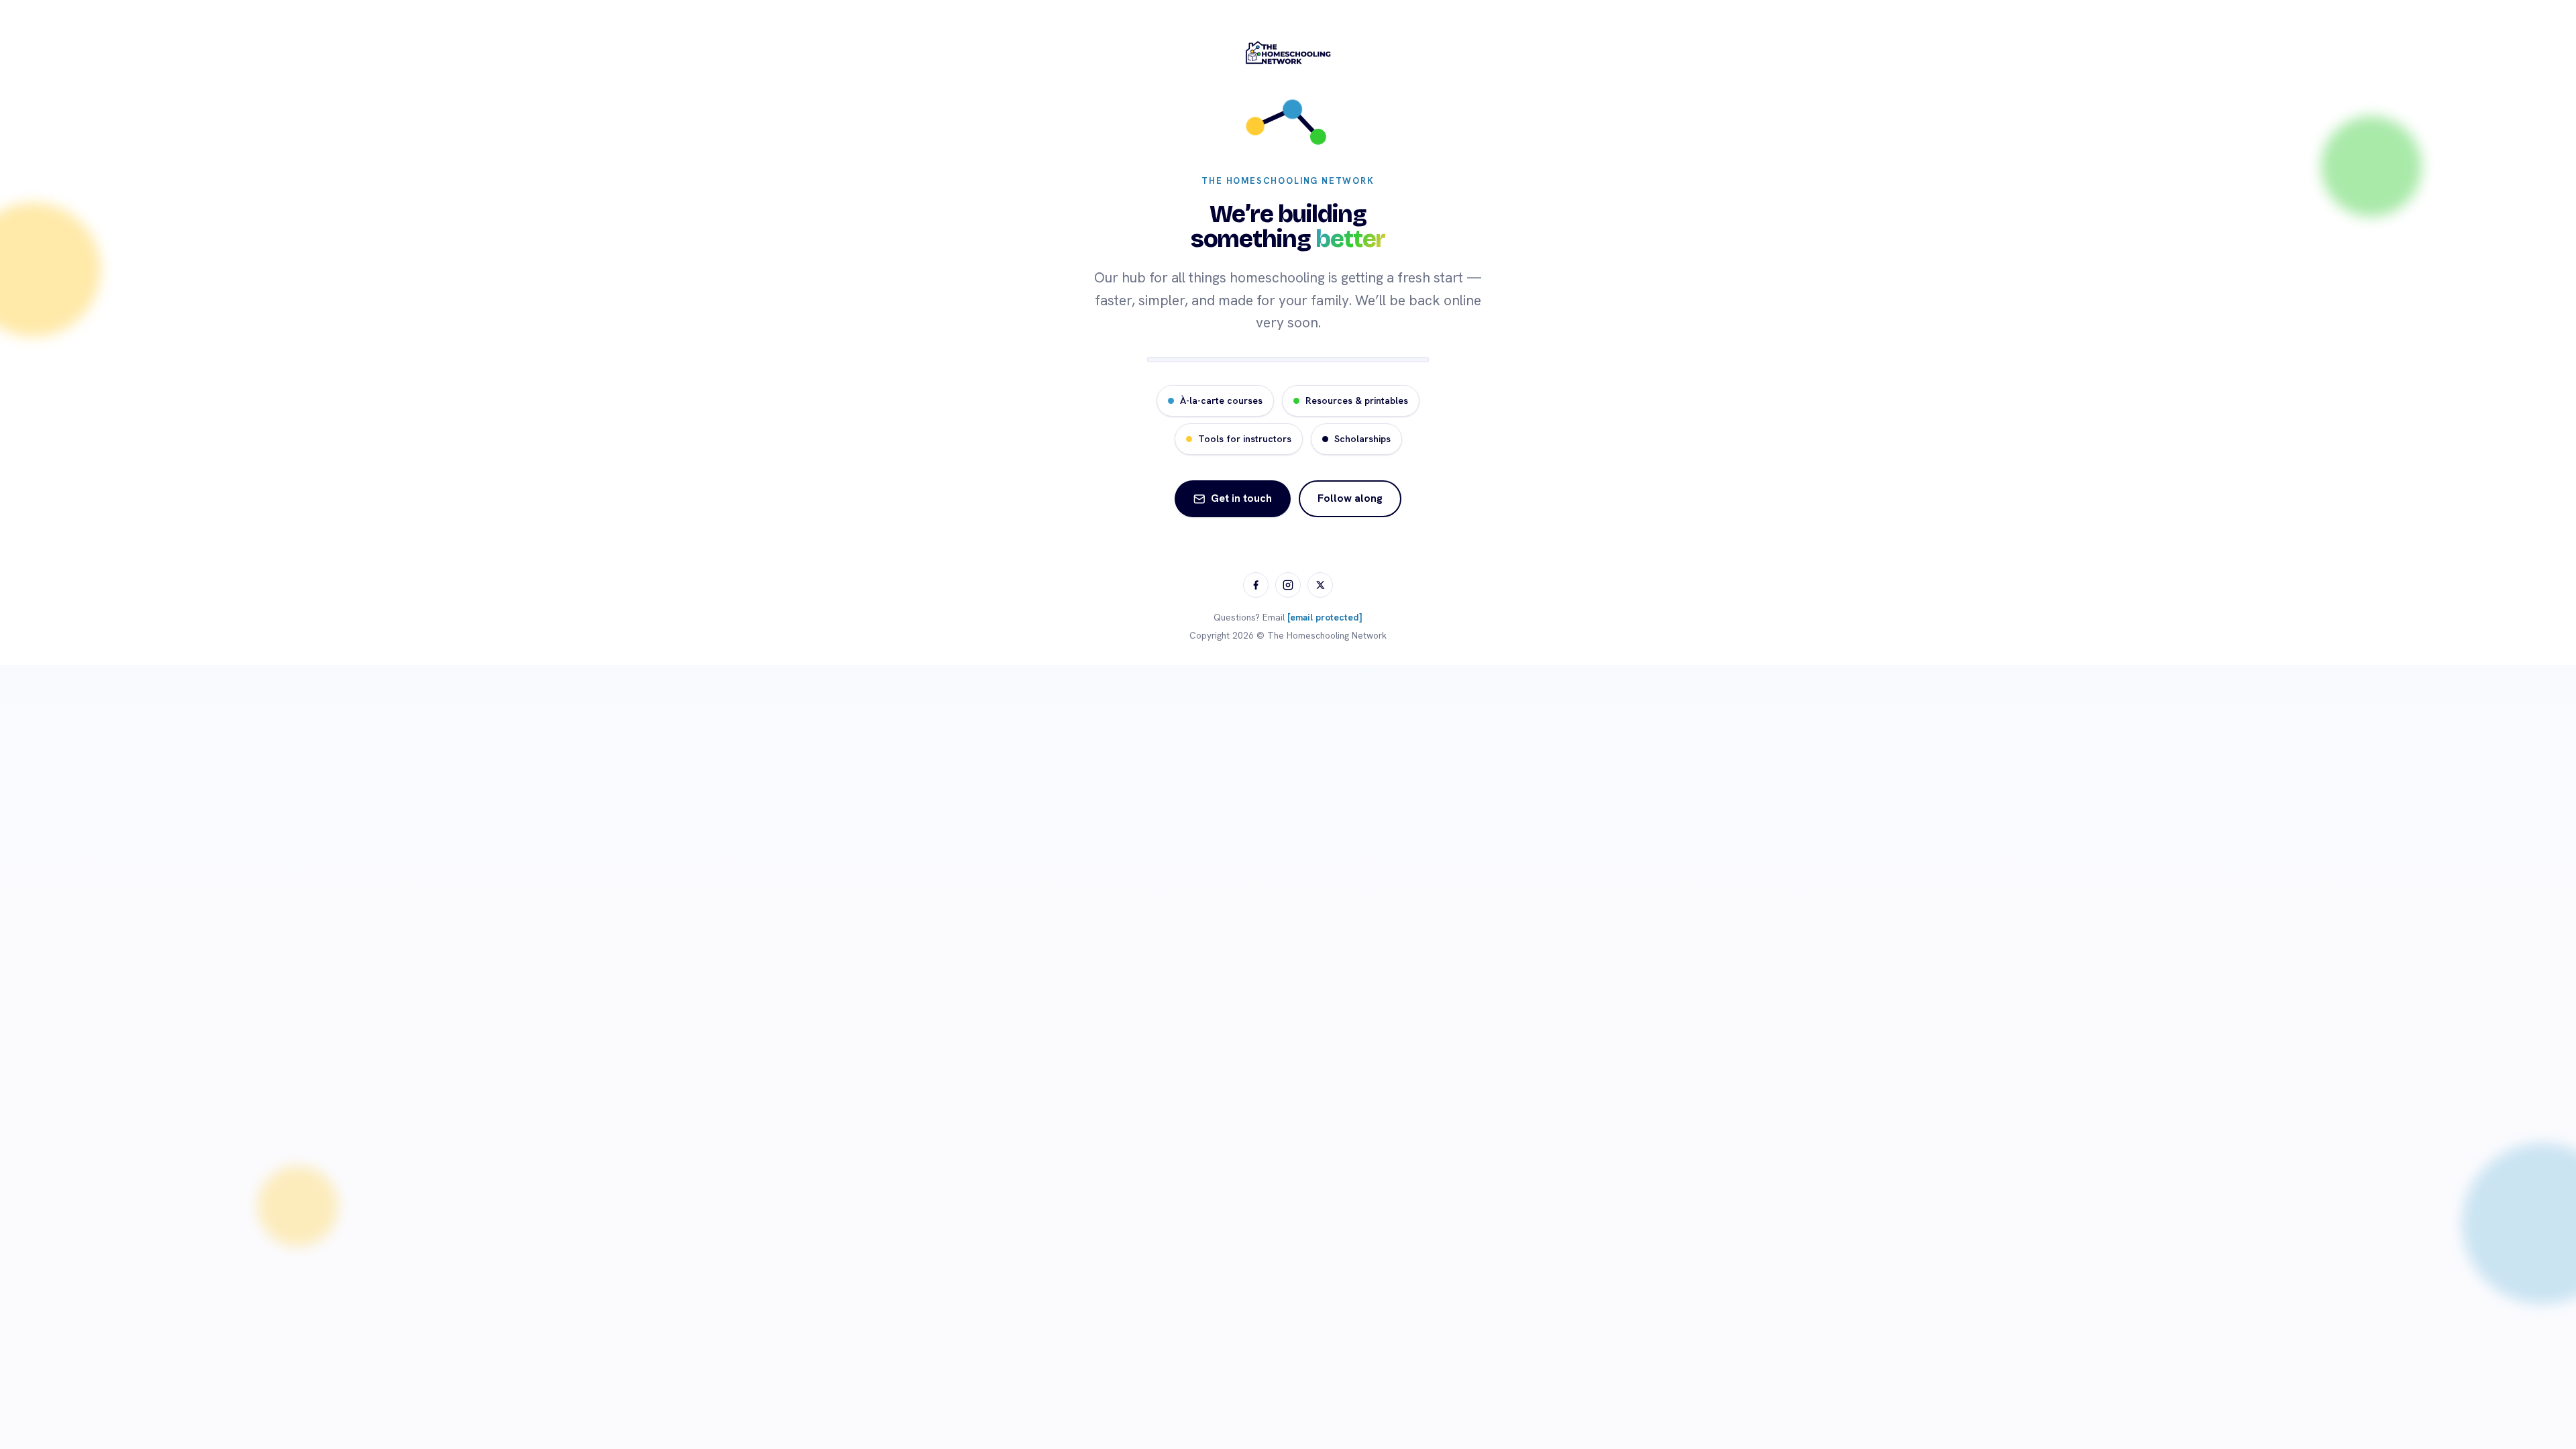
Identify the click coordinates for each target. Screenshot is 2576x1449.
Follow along (1350, 498)
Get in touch (1241, 498)
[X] (1320, 585)
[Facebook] (1256, 585)
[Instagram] (1288, 585)
